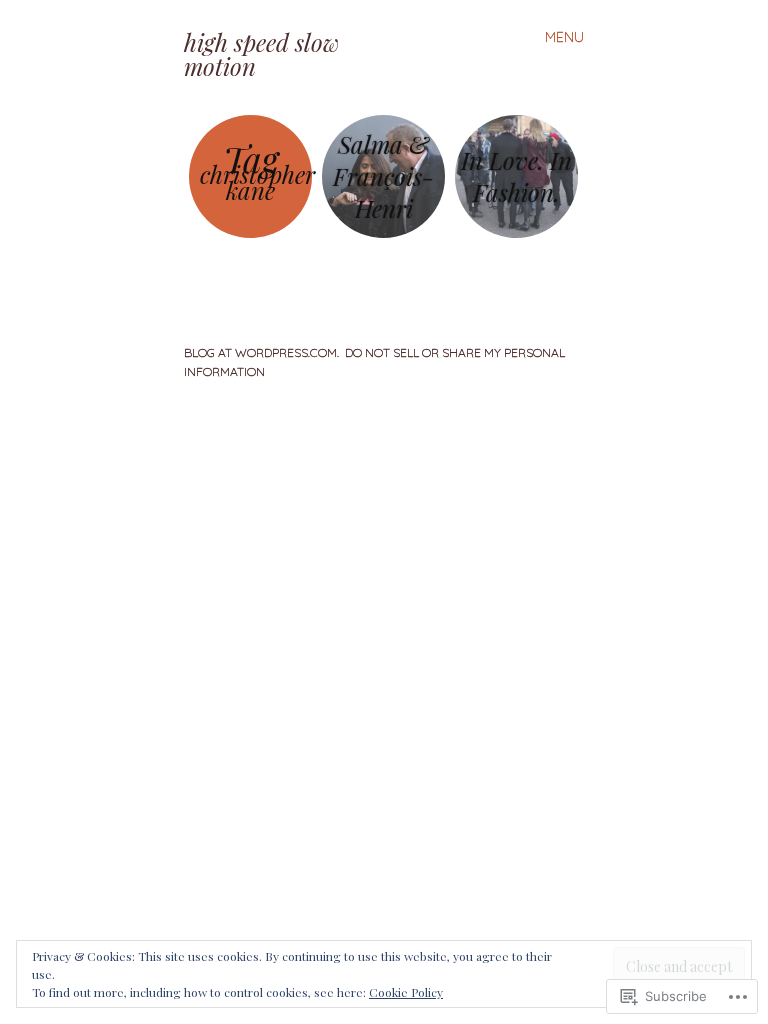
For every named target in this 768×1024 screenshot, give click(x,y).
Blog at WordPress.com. (261, 352)
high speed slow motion (261, 54)
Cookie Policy (406, 992)
